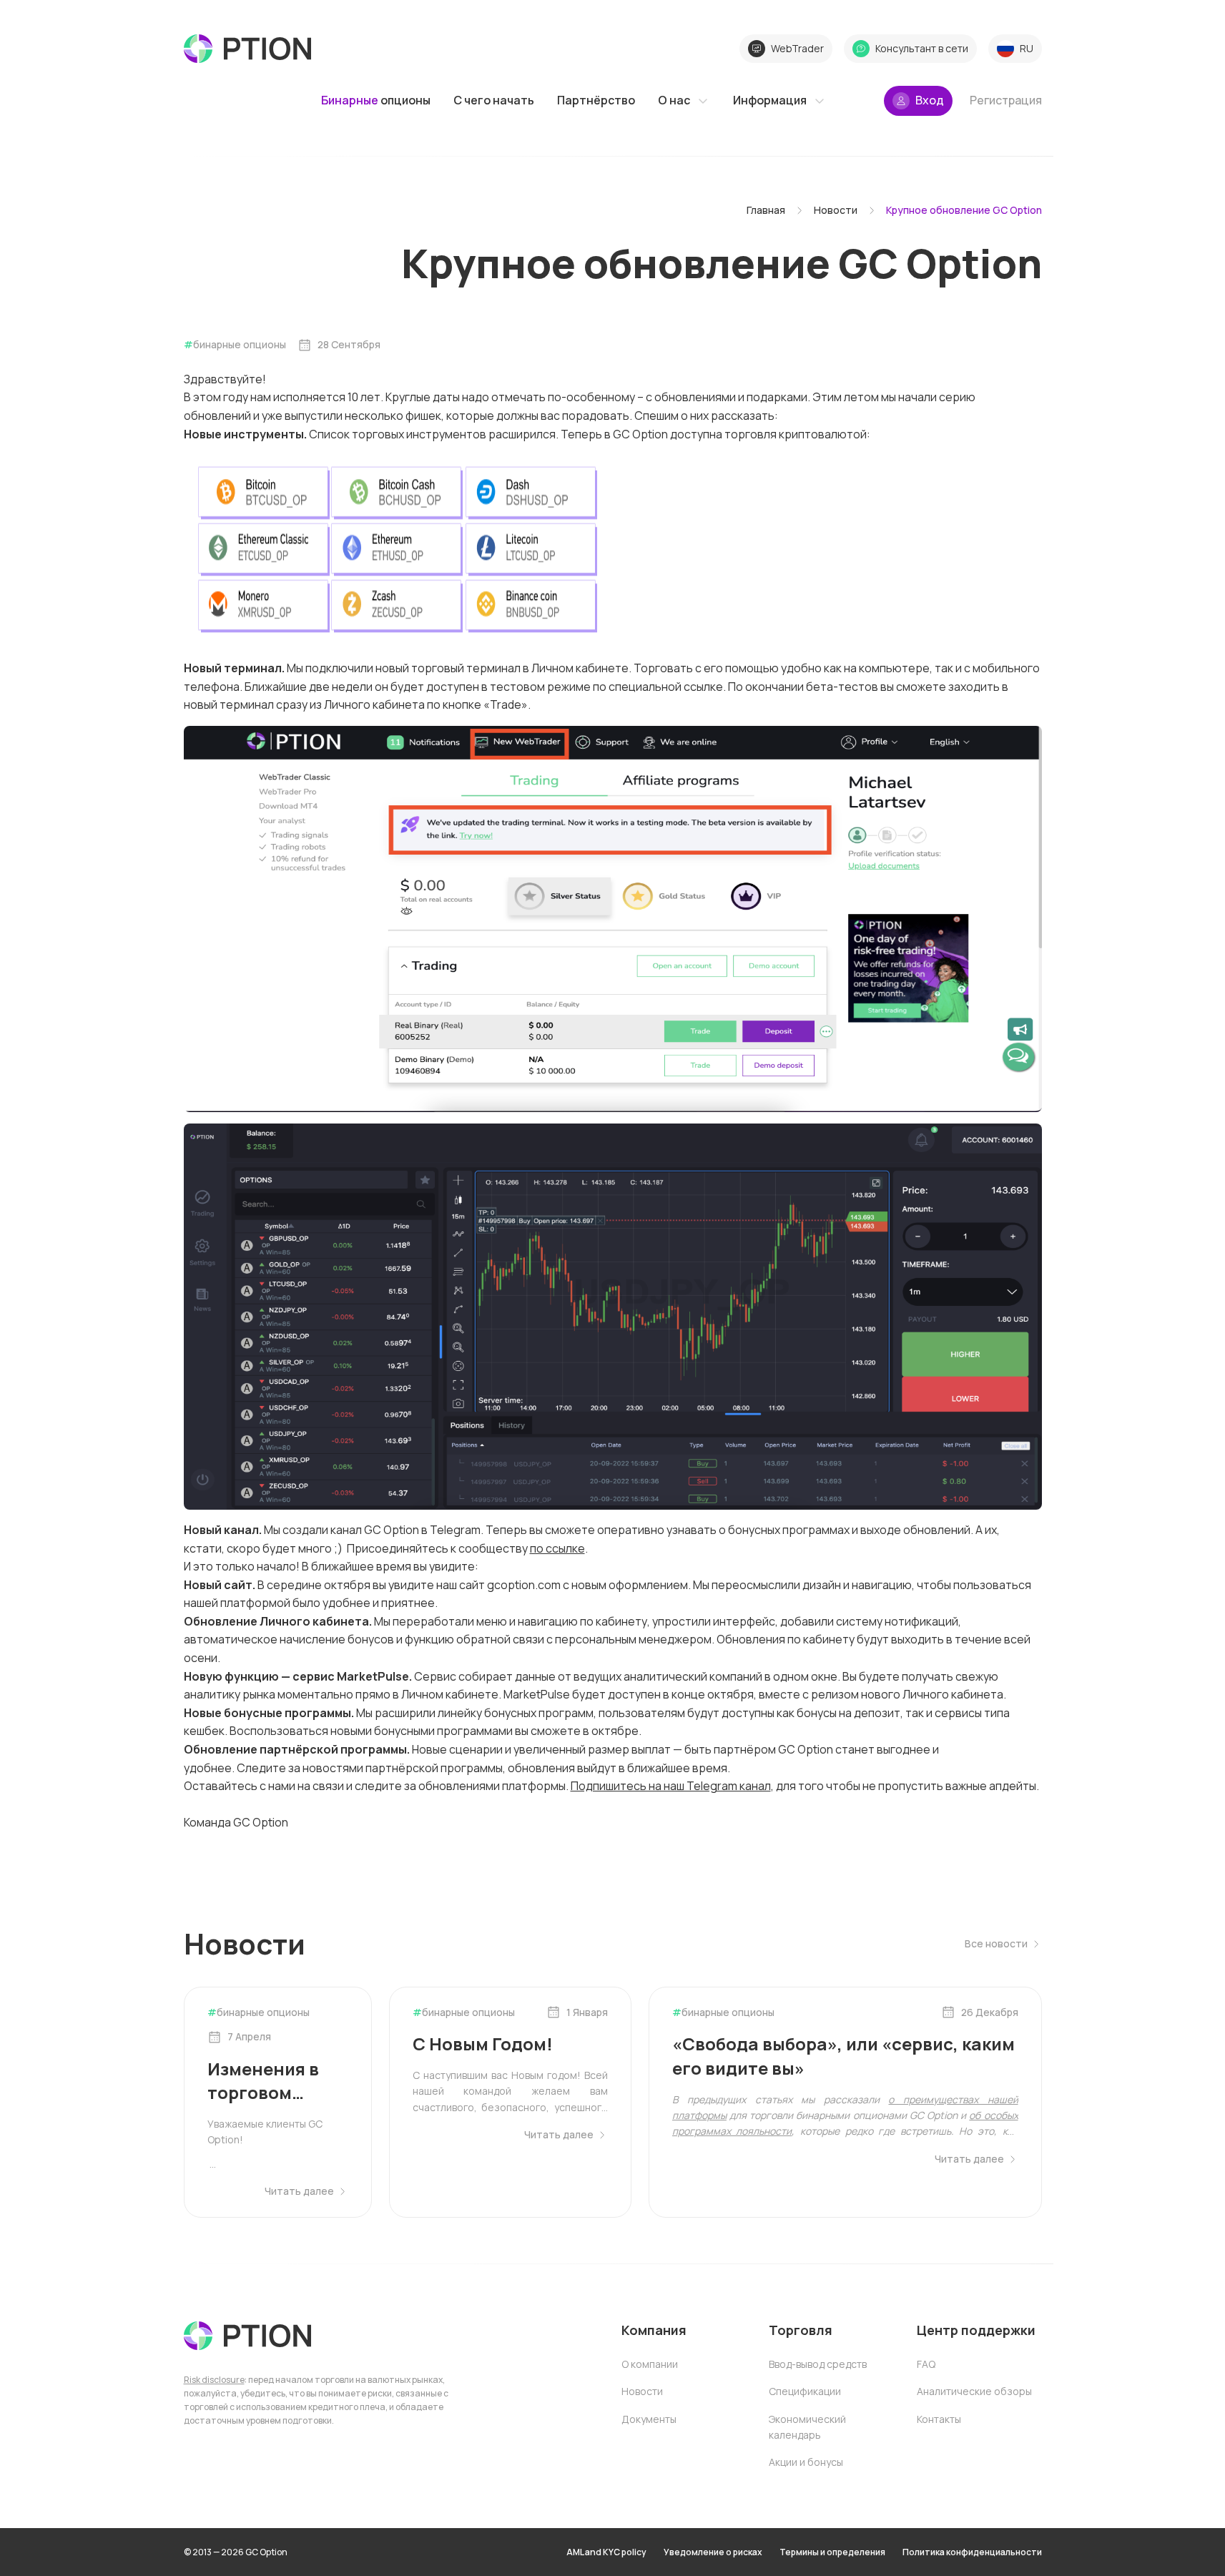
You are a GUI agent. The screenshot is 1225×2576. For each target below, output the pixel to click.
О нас (674, 100)
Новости (836, 210)
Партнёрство (596, 100)
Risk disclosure (214, 2380)
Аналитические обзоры (974, 2391)
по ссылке (557, 1548)
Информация (770, 100)
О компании (650, 2364)
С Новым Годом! (483, 2044)
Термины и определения (832, 2552)
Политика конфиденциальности (972, 2552)
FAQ (926, 2364)
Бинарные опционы (240, 344)
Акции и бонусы (806, 2462)
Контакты (939, 2419)
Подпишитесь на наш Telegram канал (671, 1786)
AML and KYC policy (606, 2552)
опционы (376, 100)
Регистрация (1006, 100)
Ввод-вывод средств (818, 2364)
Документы (649, 2419)
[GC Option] (247, 2336)
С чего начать (494, 100)
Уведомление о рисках (713, 2552)
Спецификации (805, 2391)
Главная (766, 210)
